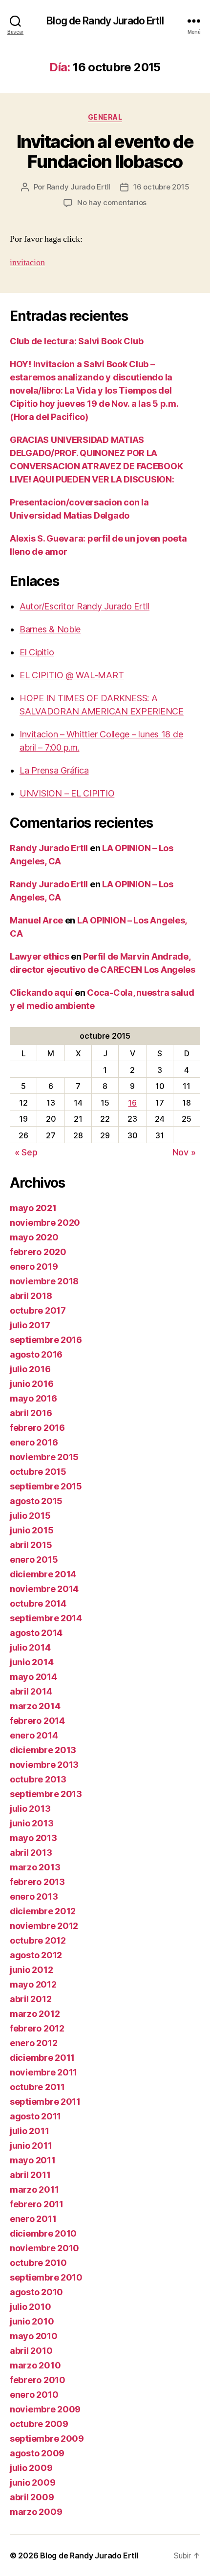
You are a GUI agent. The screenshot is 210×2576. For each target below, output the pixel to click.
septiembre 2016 (46, 1340)
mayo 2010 (34, 2336)
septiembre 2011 (45, 2102)
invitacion (27, 262)
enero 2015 (34, 1560)
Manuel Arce (36, 920)
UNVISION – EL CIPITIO (67, 793)
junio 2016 (31, 1384)
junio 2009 (32, 2482)
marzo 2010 (35, 2365)
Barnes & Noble (50, 629)
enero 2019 (34, 1267)
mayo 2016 (33, 1398)
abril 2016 (31, 1413)
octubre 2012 (38, 1940)
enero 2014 (34, 1735)
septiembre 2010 (46, 2277)
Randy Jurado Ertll (79, 187)
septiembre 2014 (46, 1618)
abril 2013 (31, 1853)
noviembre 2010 (44, 2248)
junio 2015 (31, 1530)
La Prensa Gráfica (54, 770)
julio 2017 (30, 1325)
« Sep (26, 1152)
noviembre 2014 (44, 1589)
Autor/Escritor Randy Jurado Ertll (84, 606)
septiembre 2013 (46, 1794)
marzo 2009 (36, 2512)
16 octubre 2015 (161, 187)
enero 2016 (34, 1442)
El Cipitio (37, 652)
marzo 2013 (35, 1867)
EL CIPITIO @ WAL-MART (72, 675)
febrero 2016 (37, 1428)
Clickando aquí (41, 993)
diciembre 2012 (43, 1911)
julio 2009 (31, 2468)
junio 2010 (32, 2321)
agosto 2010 (36, 2292)
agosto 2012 (36, 1955)
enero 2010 (34, 2395)
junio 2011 (31, 2146)
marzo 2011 (34, 2189)
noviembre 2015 (44, 1457)
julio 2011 (29, 2131)
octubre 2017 (38, 1310)
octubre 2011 (37, 2087)
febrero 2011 (37, 2204)
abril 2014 (31, 1691)
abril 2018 (31, 1296)
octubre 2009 (39, 2424)
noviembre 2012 (44, 1926)
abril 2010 (31, 2351)
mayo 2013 (33, 1838)
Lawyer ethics (40, 956)
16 (132, 1103)
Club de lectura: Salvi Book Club (76, 341)
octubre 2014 (38, 1603)
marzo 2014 (35, 1706)
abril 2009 (32, 2497)
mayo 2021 (33, 1208)
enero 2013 (34, 1896)
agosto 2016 (36, 1354)
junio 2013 (31, 1823)
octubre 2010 (38, 2263)
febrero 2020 (38, 1252)
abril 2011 (30, 2175)
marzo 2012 (35, 2014)
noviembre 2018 (44, 1281)
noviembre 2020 (45, 1223)
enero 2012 (33, 2043)
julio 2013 (30, 1809)
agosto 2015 (36, 1501)
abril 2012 (31, 1999)
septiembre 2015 (46, 1486)
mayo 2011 (33, 2160)
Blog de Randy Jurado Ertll (105, 21)
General (105, 117)
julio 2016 (30, 1369)
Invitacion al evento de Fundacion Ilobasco (105, 152)
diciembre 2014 (43, 1574)
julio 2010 (30, 2307)
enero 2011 (33, 2219)
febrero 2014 (37, 1721)
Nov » (184, 1152)
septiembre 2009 (47, 2439)
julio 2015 (30, 1516)
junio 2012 (31, 1970)
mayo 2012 (33, 1984)
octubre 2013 (38, 1779)
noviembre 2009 (45, 2409)
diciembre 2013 (43, 1750)
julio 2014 (30, 1647)
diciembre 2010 (43, 2233)
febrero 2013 (37, 1882)
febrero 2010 (38, 2380)
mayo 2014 (33, 1677)
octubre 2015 (38, 1472)
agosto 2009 (37, 2453)
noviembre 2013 (44, 1765)
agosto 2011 (35, 2116)
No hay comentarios (112, 202)
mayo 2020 (34, 1237)
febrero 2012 (37, 2028)
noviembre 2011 (43, 2072)
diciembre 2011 (42, 2058)
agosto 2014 (36, 1633)
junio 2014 (31, 1662)
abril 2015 (31, 1545)
